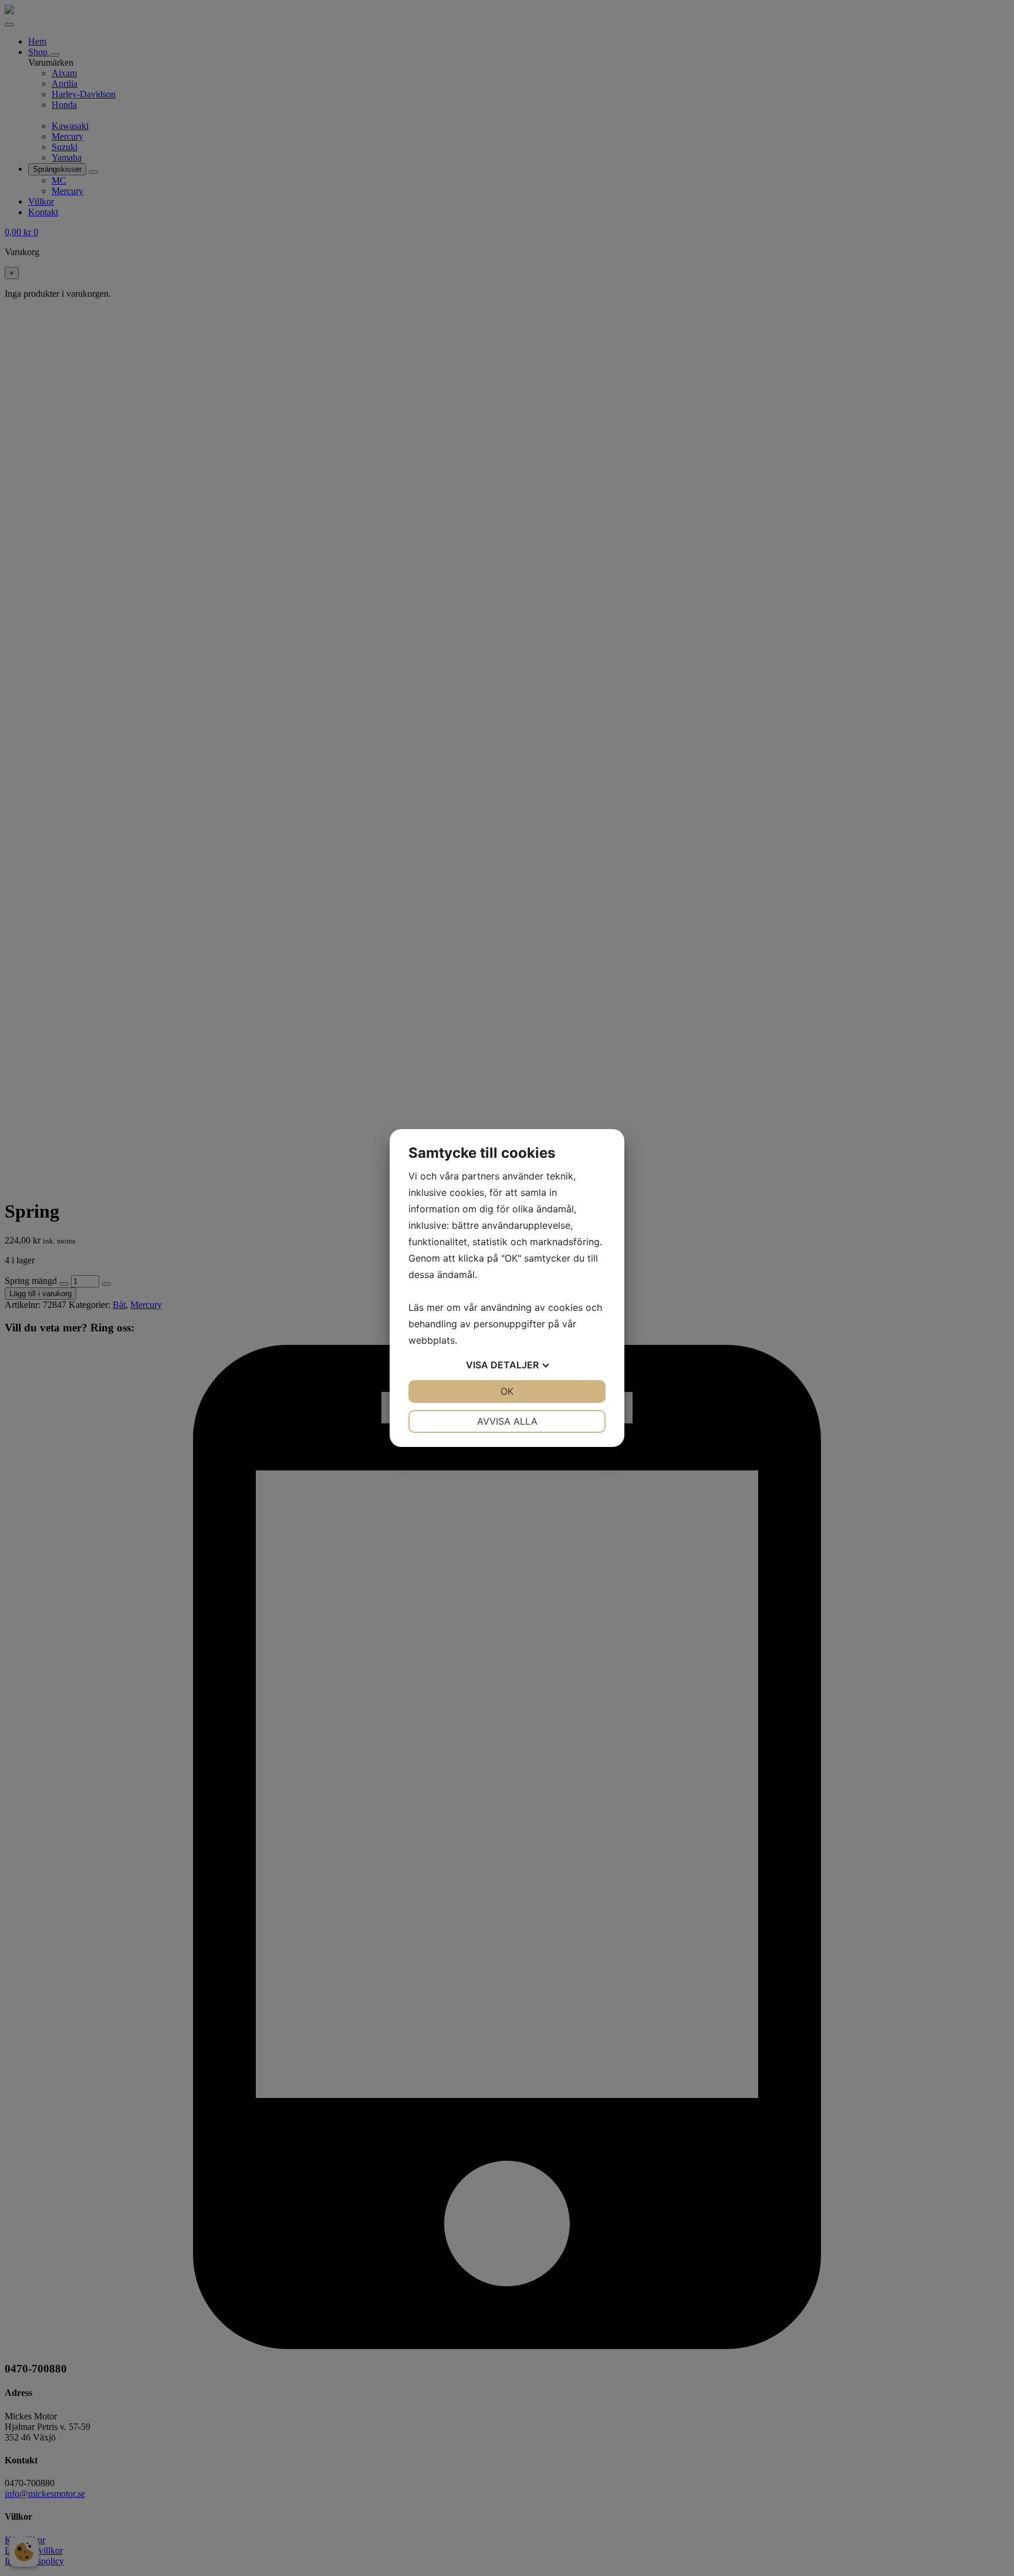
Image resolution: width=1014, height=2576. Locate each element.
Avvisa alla (507, 1421)
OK (507, 1391)
